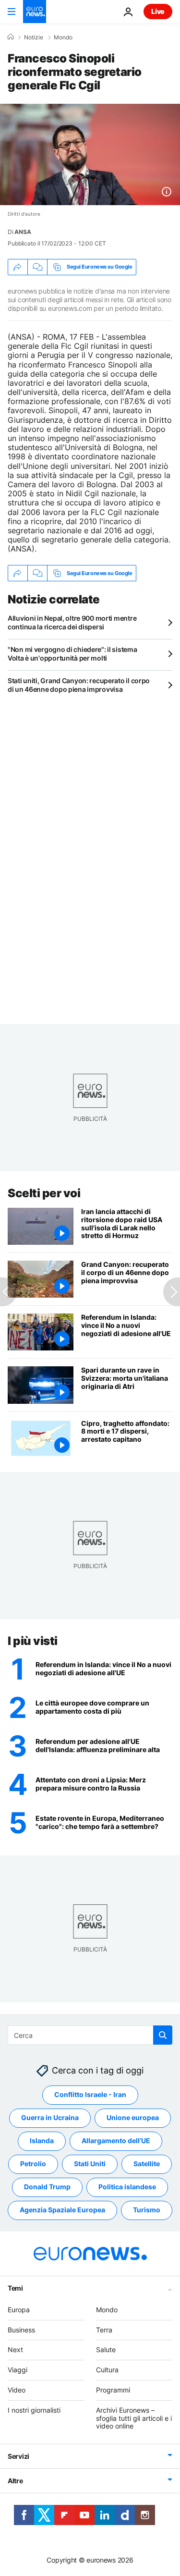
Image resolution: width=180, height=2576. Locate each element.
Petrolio (33, 2164)
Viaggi (18, 2370)
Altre (15, 2481)
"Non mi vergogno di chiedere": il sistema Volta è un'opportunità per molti (72, 654)
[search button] (163, 2035)
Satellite (147, 2164)
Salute (106, 2350)
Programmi (113, 2390)
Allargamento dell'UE (116, 2141)
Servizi (18, 2456)
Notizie (34, 37)
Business (21, 2330)
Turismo (147, 2210)
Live (158, 11)
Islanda (42, 2141)
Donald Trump (47, 2187)
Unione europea (133, 2118)
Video (17, 2390)
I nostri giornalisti (34, 2410)
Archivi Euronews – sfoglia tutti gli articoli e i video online (134, 2418)
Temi (15, 2288)
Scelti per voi (44, 1193)
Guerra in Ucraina (50, 2118)
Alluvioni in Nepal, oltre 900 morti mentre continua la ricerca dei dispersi (72, 622)
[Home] (11, 37)
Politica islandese (127, 2187)
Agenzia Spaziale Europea (62, 2210)
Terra (104, 2330)
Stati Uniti (90, 2164)
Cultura (107, 2370)
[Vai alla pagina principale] (35, 12)
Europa (19, 2310)
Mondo (63, 37)
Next (15, 2350)
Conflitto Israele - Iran (90, 2095)
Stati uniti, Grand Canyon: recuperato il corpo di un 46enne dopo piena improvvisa (79, 685)
